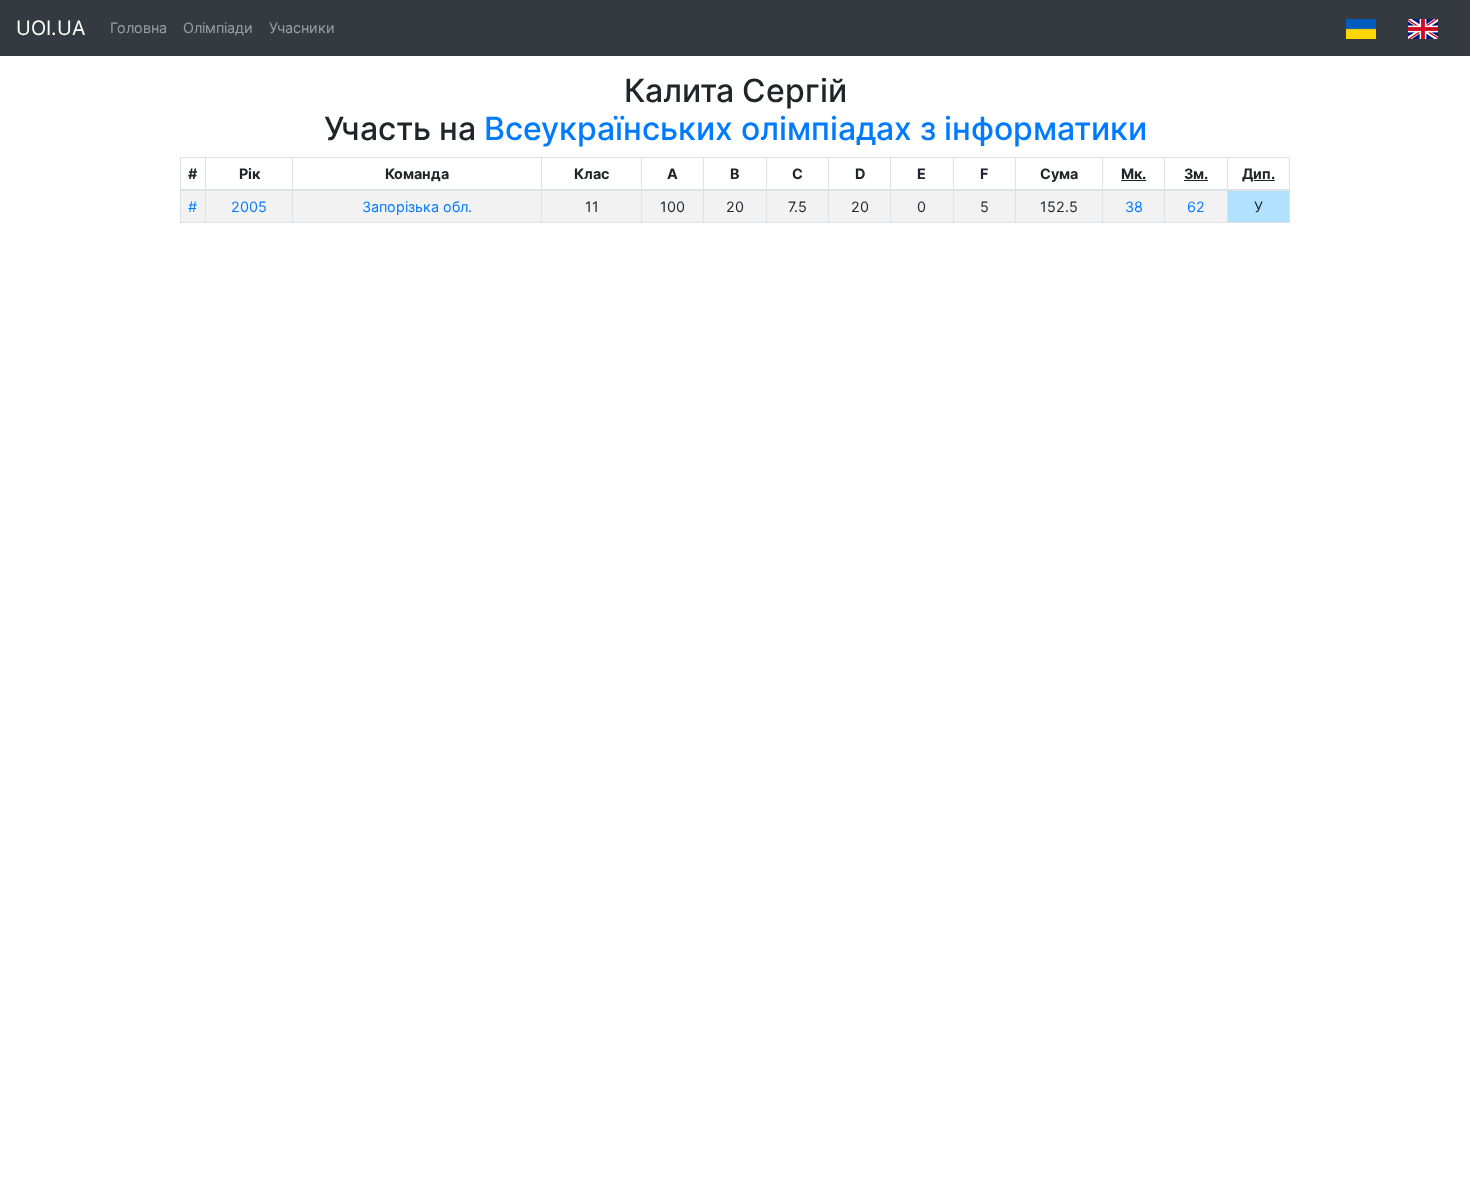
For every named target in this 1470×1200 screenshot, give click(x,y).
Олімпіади (218, 27)
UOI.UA (51, 28)
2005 (249, 206)
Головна (138, 27)
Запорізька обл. (417, 206)
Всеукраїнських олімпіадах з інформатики (815, 128)
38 (1134, 206)
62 (1196, 206)
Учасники (302, 27)
